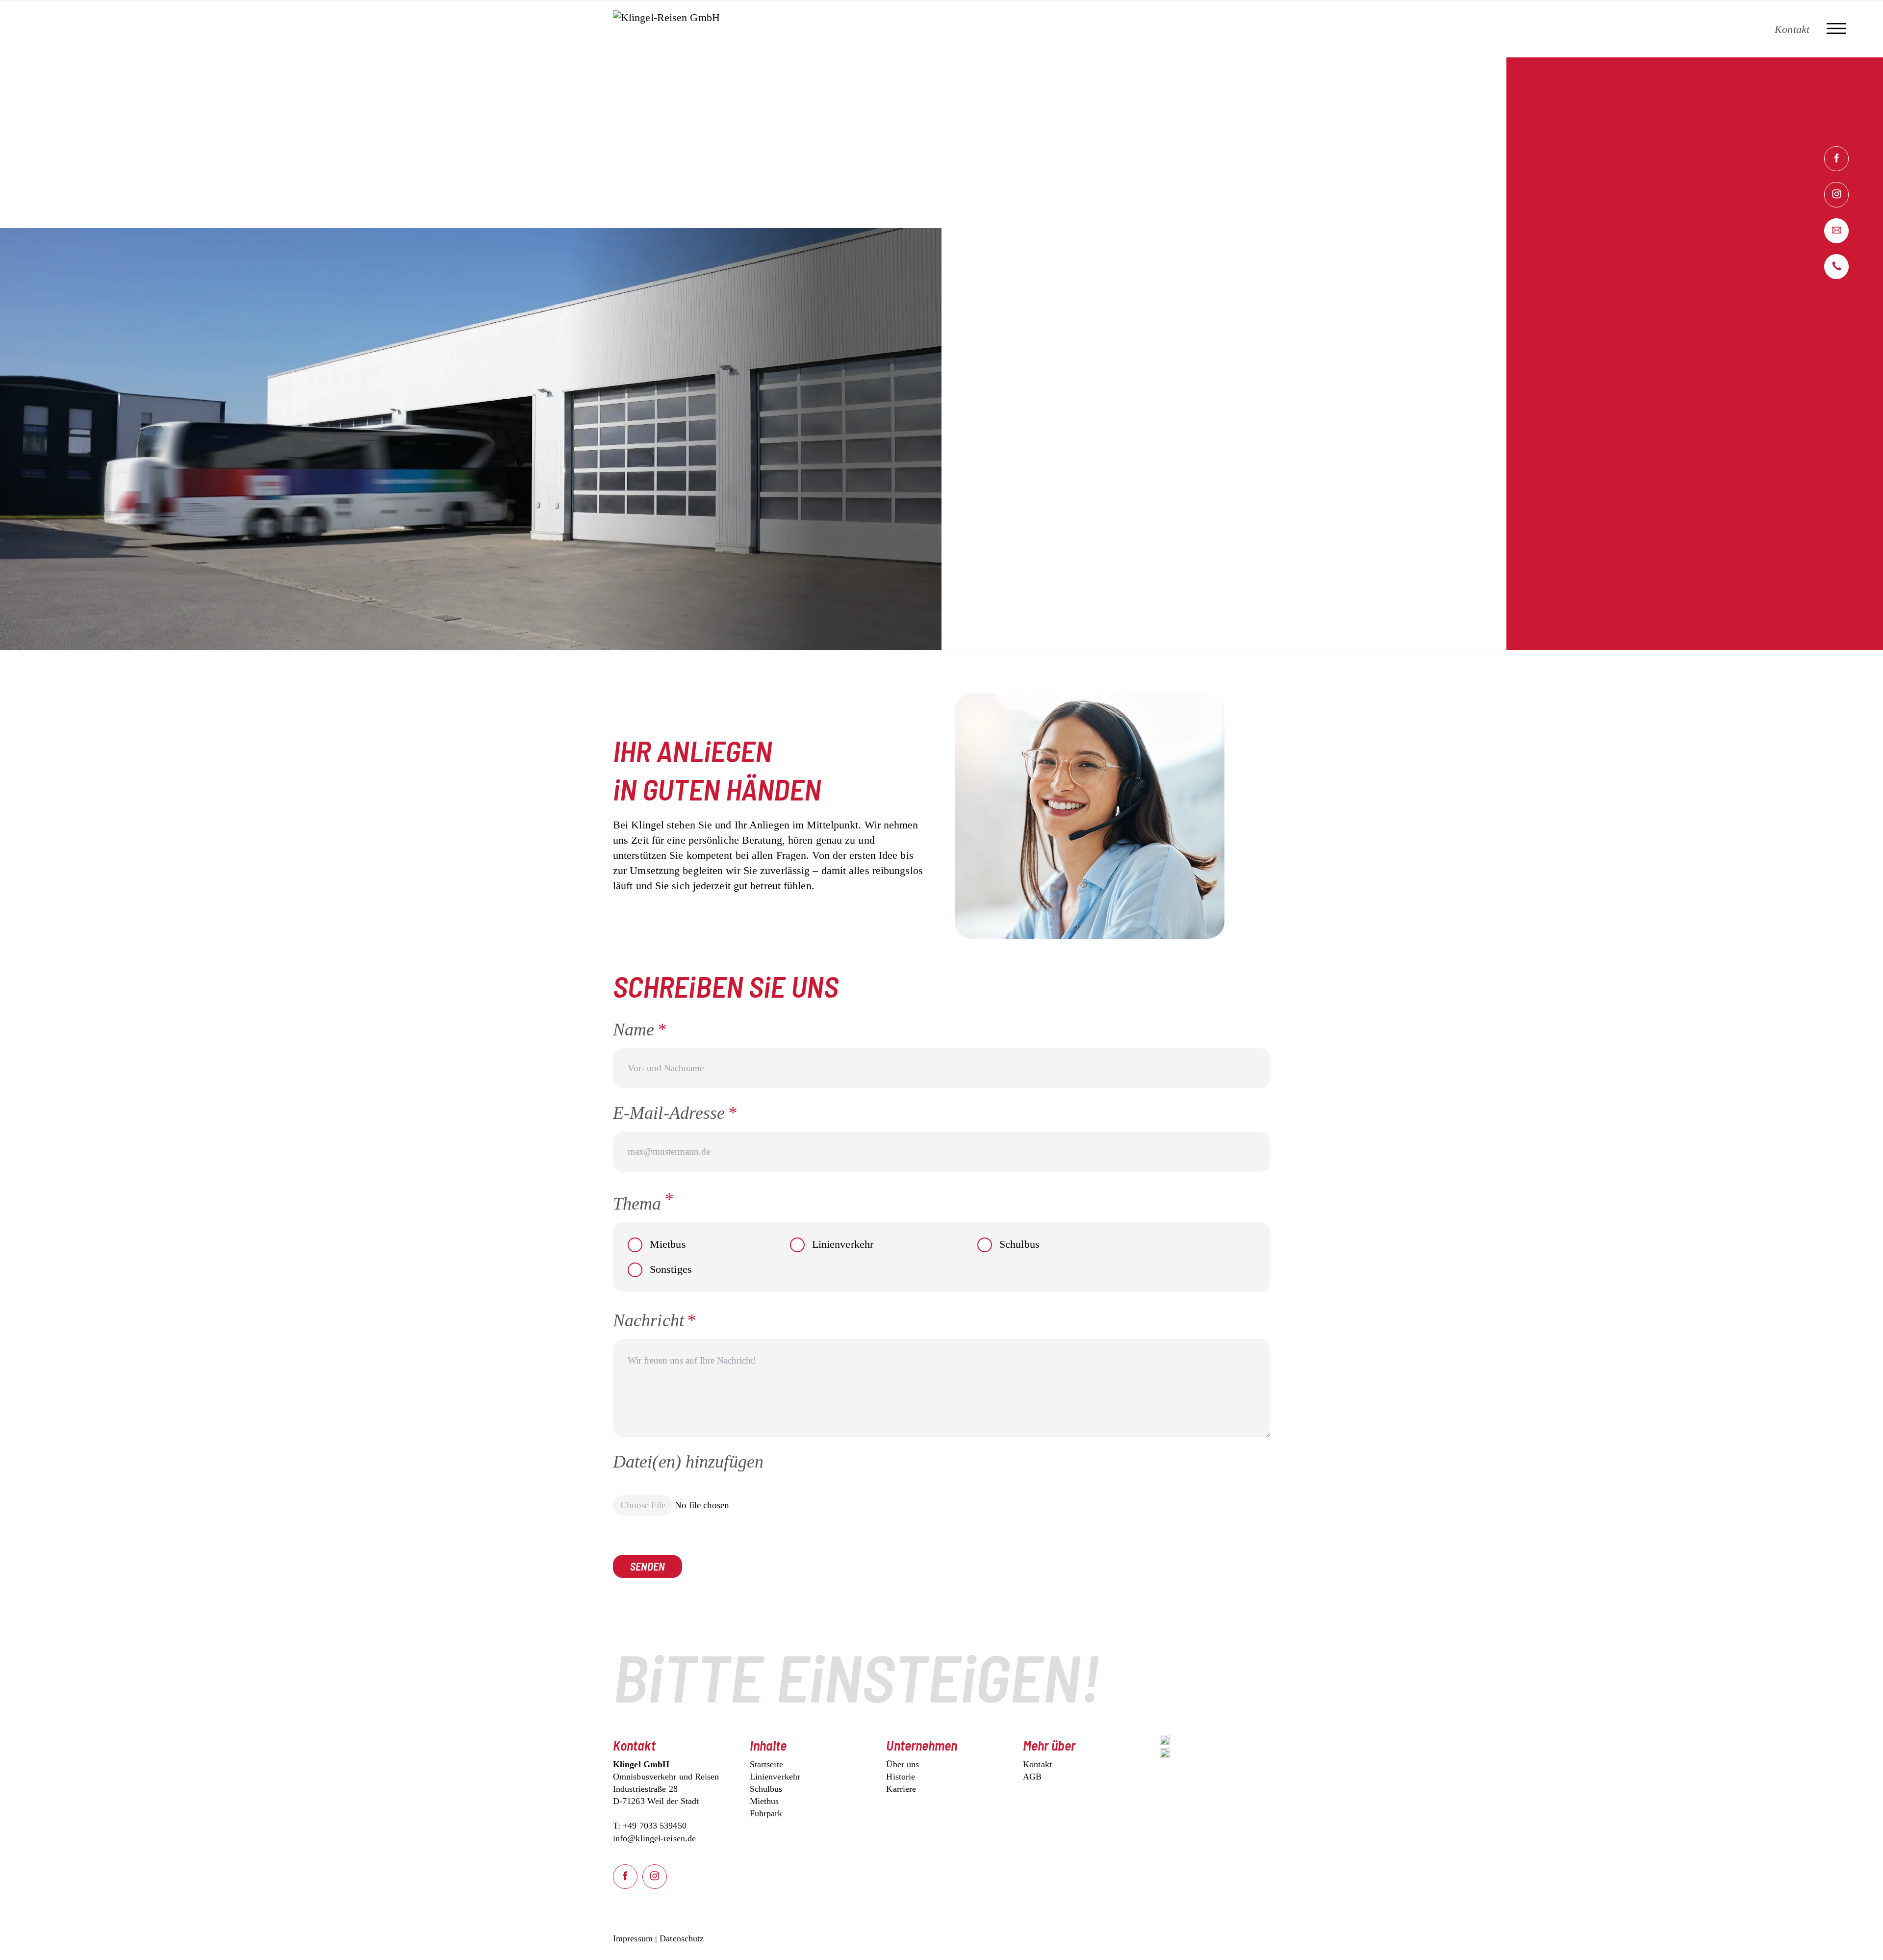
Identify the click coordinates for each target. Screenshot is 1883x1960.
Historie (901, 1777)
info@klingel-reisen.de (654, 1838)
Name (650, 1029)
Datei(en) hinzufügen (688, 1462)
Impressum (633, 1938)
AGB (1032, 1777)
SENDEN (648, 1566)
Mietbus (668, 1244)
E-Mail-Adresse (675, 1113)
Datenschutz (682, 1938)
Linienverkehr (843, 1244)
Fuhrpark (766, 1813)
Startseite (766, 1764)
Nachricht (654, 1320)
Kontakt (1037, 1764)
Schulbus (1019, 1244)
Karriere (901, 1789)
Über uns (903, 1764)
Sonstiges (671, 1269)
